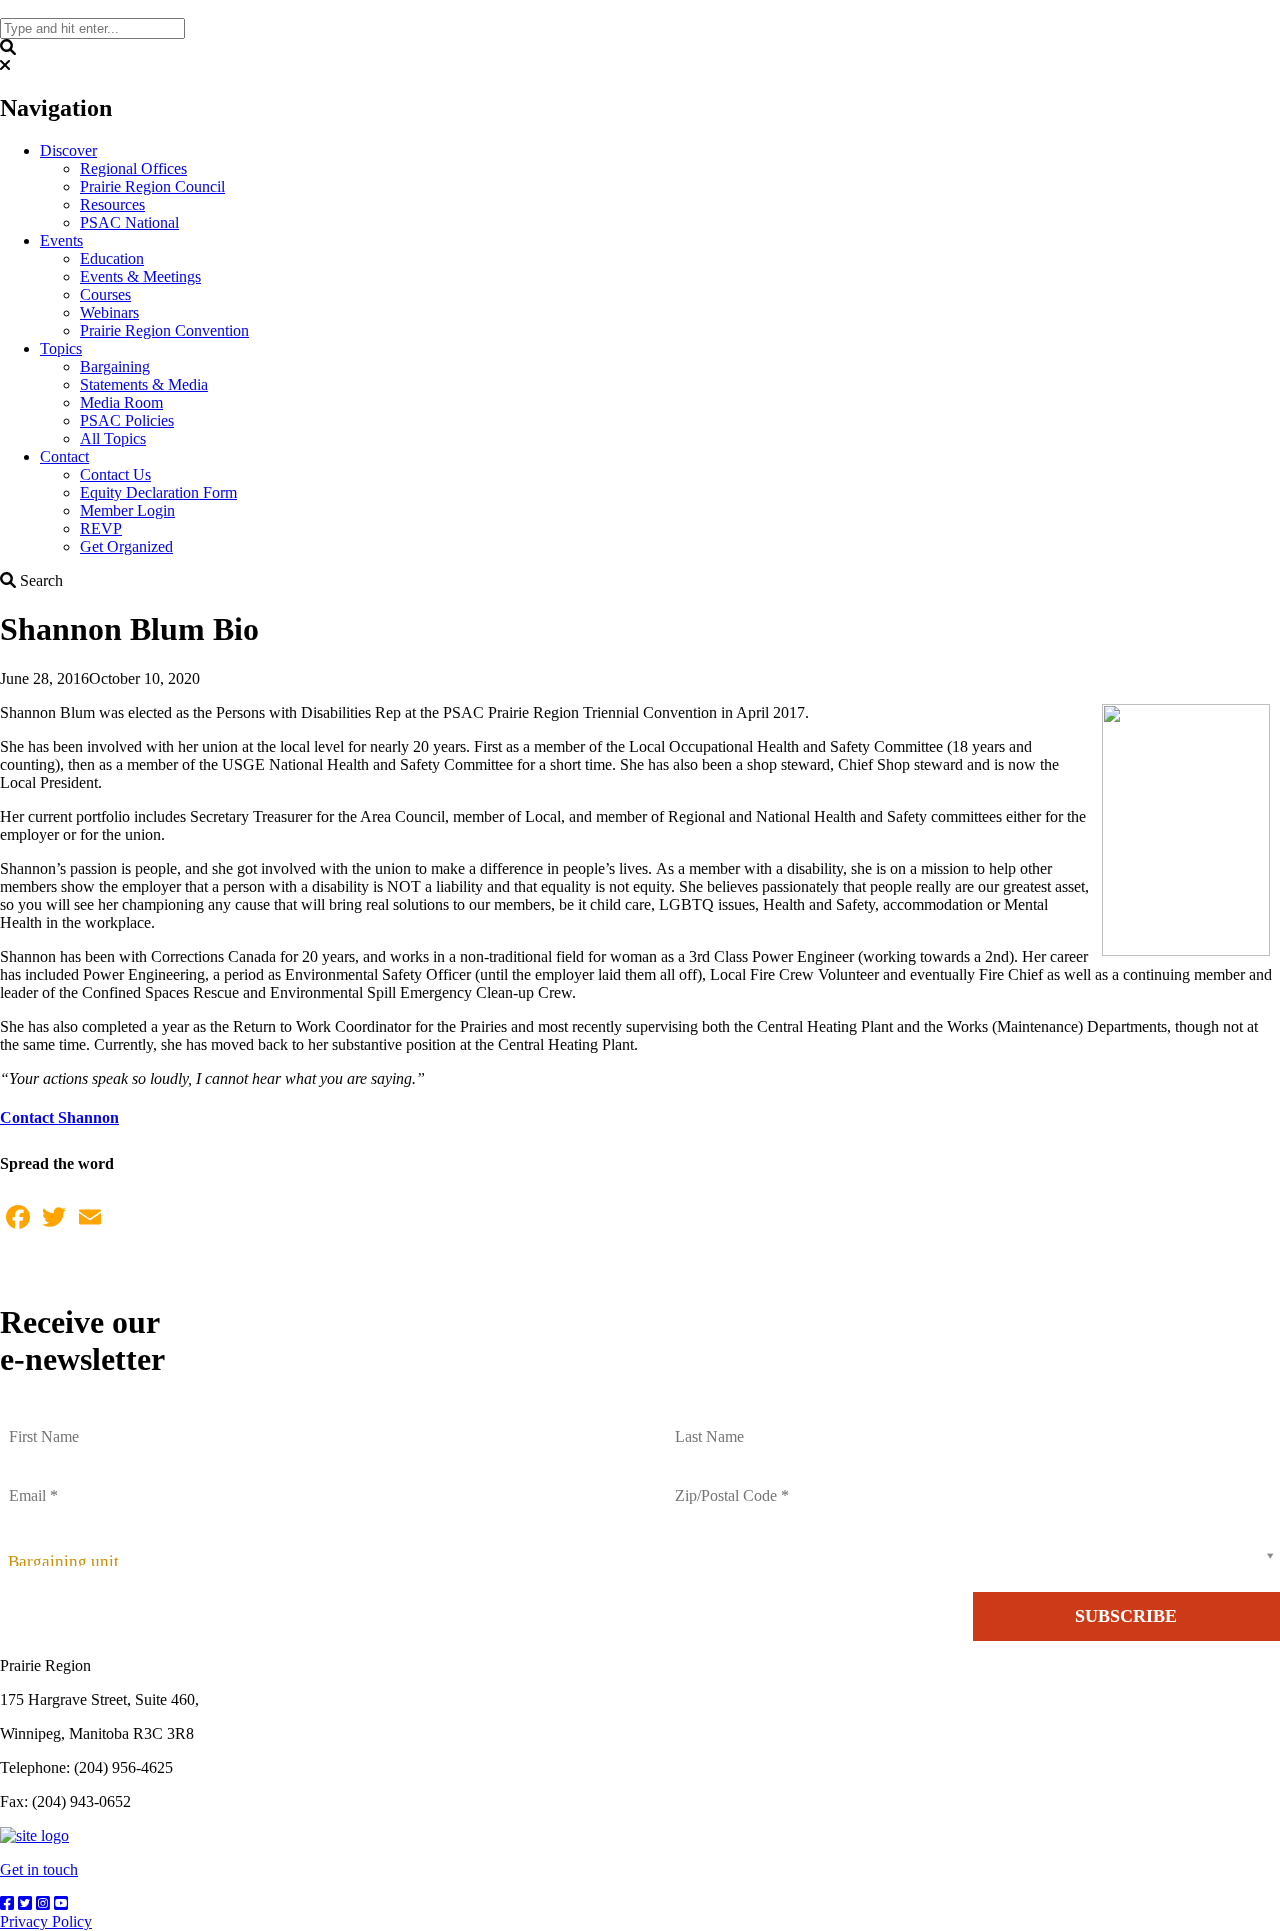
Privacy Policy (46, 1921)
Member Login (127, 510)
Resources (112, 204)
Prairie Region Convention (164, 330)
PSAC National (129, 222)
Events (61, 240)
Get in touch (39, 1869)
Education (112, 258)
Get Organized (126, 546)
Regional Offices (133, 168)
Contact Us (115, 474)
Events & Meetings (140, 276)
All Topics (113, 438)
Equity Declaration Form (158, 492)
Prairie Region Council (152, 186)
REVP (101, 528)
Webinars (109, 312)
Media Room (121, 402)
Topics (61, 348)
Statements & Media (144, 384)
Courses (105, 294)
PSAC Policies (127, 420)
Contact (64, 456)
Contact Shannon (59, 1117)
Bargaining (115, 366)
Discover (68, 150)
